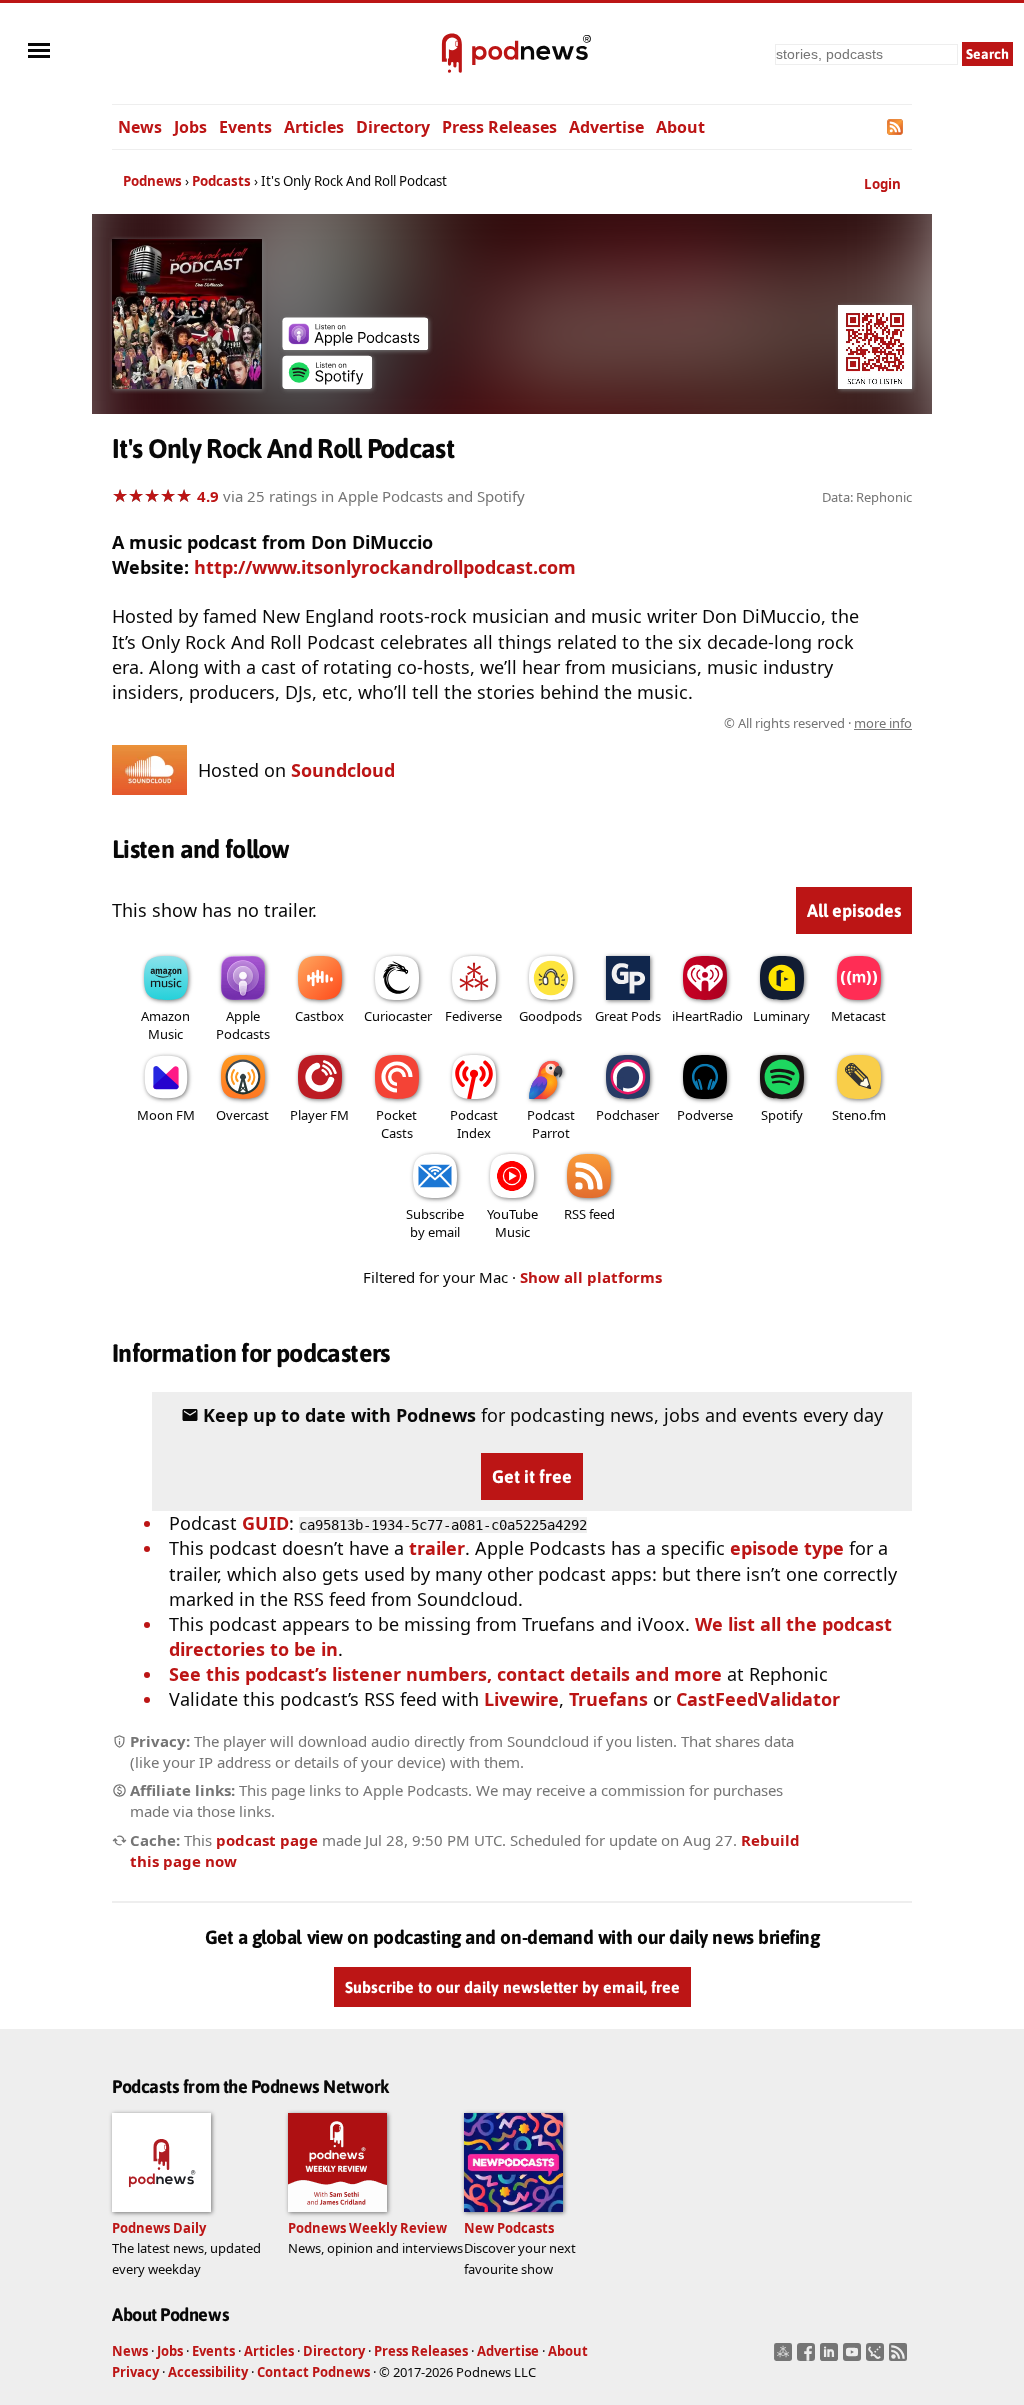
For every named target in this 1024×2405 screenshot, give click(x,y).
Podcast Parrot (551, 1124)
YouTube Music (512, 1223)
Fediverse (473, 1016)
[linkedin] (831, 2358)
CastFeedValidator (758, 1699)
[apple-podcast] (355, 343)
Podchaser (627, 1115)
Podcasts (221, 181)
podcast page (267, 1840)
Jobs (190, 127)
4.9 (208, 496)
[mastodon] (785, 2358)
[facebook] (808, 2358)
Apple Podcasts (243, 1025)
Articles (314, 127)
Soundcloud (343, 770)
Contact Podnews (313, 2372)
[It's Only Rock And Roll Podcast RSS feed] (896, 127)
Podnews (152, 181)
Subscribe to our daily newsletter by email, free (512, 1987)
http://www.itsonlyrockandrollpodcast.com (385, 567)
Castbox (319, 1016)
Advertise (606, 127)
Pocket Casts (396, 1124)
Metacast (858, 1016)
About (680, 127)
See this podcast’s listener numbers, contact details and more (445, 1674)
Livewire (521, 1699)
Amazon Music (165, 1025)
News (140, 127)
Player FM (319, 1115)
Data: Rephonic (867, 497)
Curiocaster (398, 1016)
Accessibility (208, 2372)
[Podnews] (452, 54)
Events (245, 127)
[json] (877, 2358)
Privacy (135, 2372)
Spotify (782, 1115)
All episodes (854, 910)
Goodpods (550, 1016)
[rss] (900, 2358)
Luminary (781, 1016)
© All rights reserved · (818, 723)
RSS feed (589, 1214)
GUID (265, 1523)
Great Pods (628, 1016)
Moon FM (166, 1115)
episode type (787, 1548)
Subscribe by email (435, 1223)
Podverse (705, 1115)
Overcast (242, 1115)
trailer (437, 1548)
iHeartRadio (707, 1016)
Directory (393, 127)
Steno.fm (859, 1115)
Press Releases (499, 127)
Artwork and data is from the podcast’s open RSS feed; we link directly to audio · (595, 723)
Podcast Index (474, 1124)
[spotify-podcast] (327, 382)
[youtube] (854, 2358)
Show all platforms (591, 1277)
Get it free (532, 1476)
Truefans (608, 1699)
